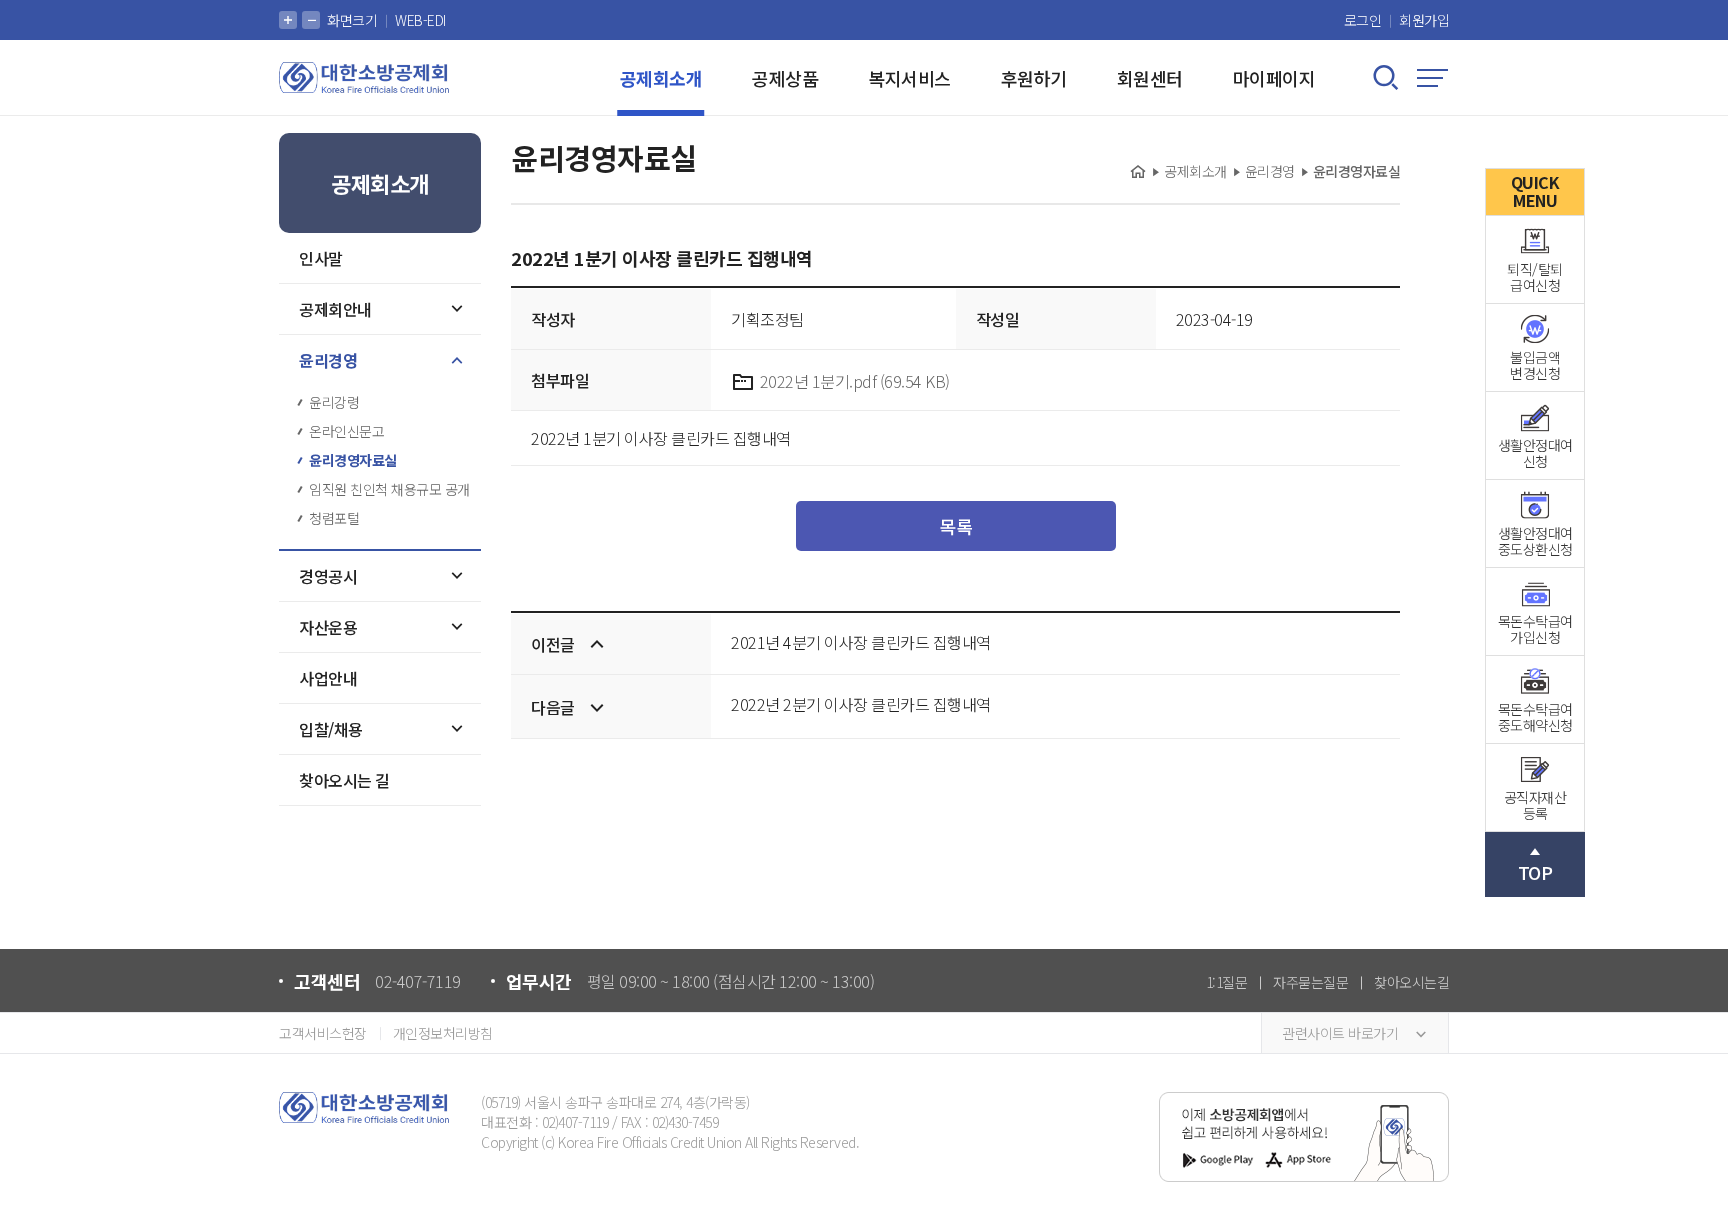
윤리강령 (334, 402)
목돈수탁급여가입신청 (1535, 629)
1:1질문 (1227, 982)
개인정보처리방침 (443, 1033)
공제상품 (785, 78)
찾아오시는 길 (344, 780)
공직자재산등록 (1535, 805)
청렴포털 (334, 518)
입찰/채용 (331, 729)
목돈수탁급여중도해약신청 (1535, 717)
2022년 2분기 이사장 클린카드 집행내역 (861, 704)
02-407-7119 (418, 981)
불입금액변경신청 (1535, 365)
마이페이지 (1274, 78)
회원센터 (1150, 78)
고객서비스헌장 (323, 1033)
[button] (288, 20)
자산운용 (328, 627)
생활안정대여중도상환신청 (1535, 541)
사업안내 (328, 678)
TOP (1535, 872)
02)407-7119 (575, 1122)
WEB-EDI (420, 20)
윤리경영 (328, 360)
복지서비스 (909, 78)
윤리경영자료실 (353, 460)
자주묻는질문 (1310, 982)
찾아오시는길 (1411, 982)
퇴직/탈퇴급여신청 (1535, 277)
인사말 (321, 258)
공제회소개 (661, 78)
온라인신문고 (346, 431)
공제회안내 (335, 309)
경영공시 (328, 576)
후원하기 (1034, 78)
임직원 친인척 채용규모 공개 (389, 489)
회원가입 (1424, 20)
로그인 (1363, 20)
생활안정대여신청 (1535, 453)
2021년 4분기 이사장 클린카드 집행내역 (861, 642)
